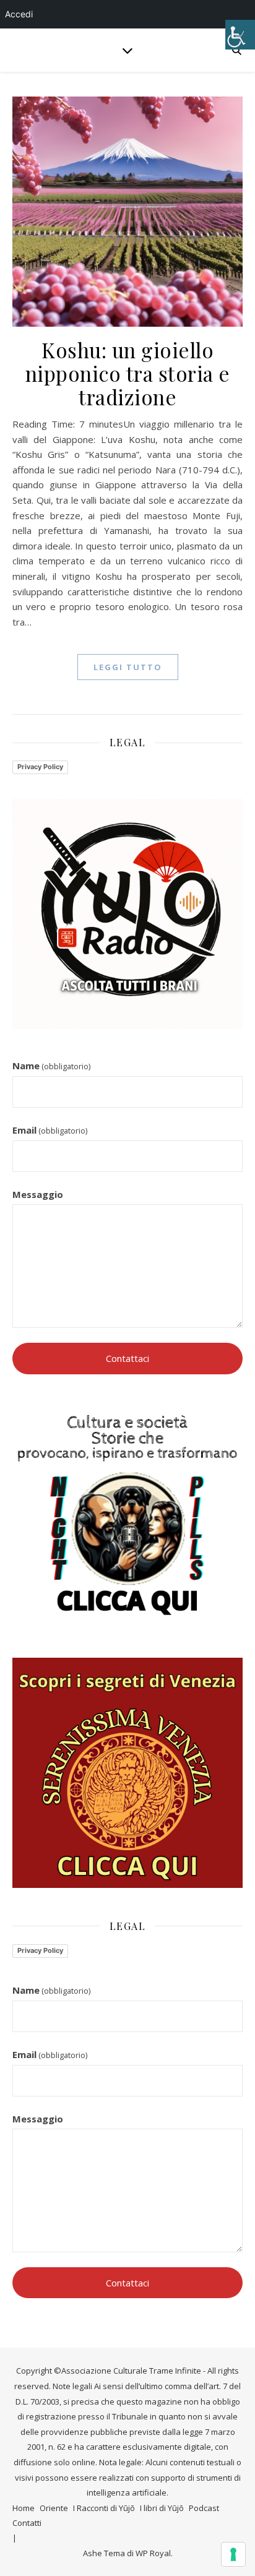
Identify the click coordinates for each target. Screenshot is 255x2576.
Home (24, 2508)
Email (50, 1130)
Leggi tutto (128, 667)
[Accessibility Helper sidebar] (240, 35)
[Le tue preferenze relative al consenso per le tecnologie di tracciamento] (233, 2554)
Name (51, 1066)
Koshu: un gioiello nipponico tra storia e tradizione (128, 373)
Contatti (27, 2523)
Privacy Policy (40, 767)
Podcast (204, 2508)
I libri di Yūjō (162, 2508)
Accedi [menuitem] (19, 14)
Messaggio (38, 1194)
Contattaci (127, 1358)
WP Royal (153, 2553)
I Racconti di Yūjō (104, 2508)
